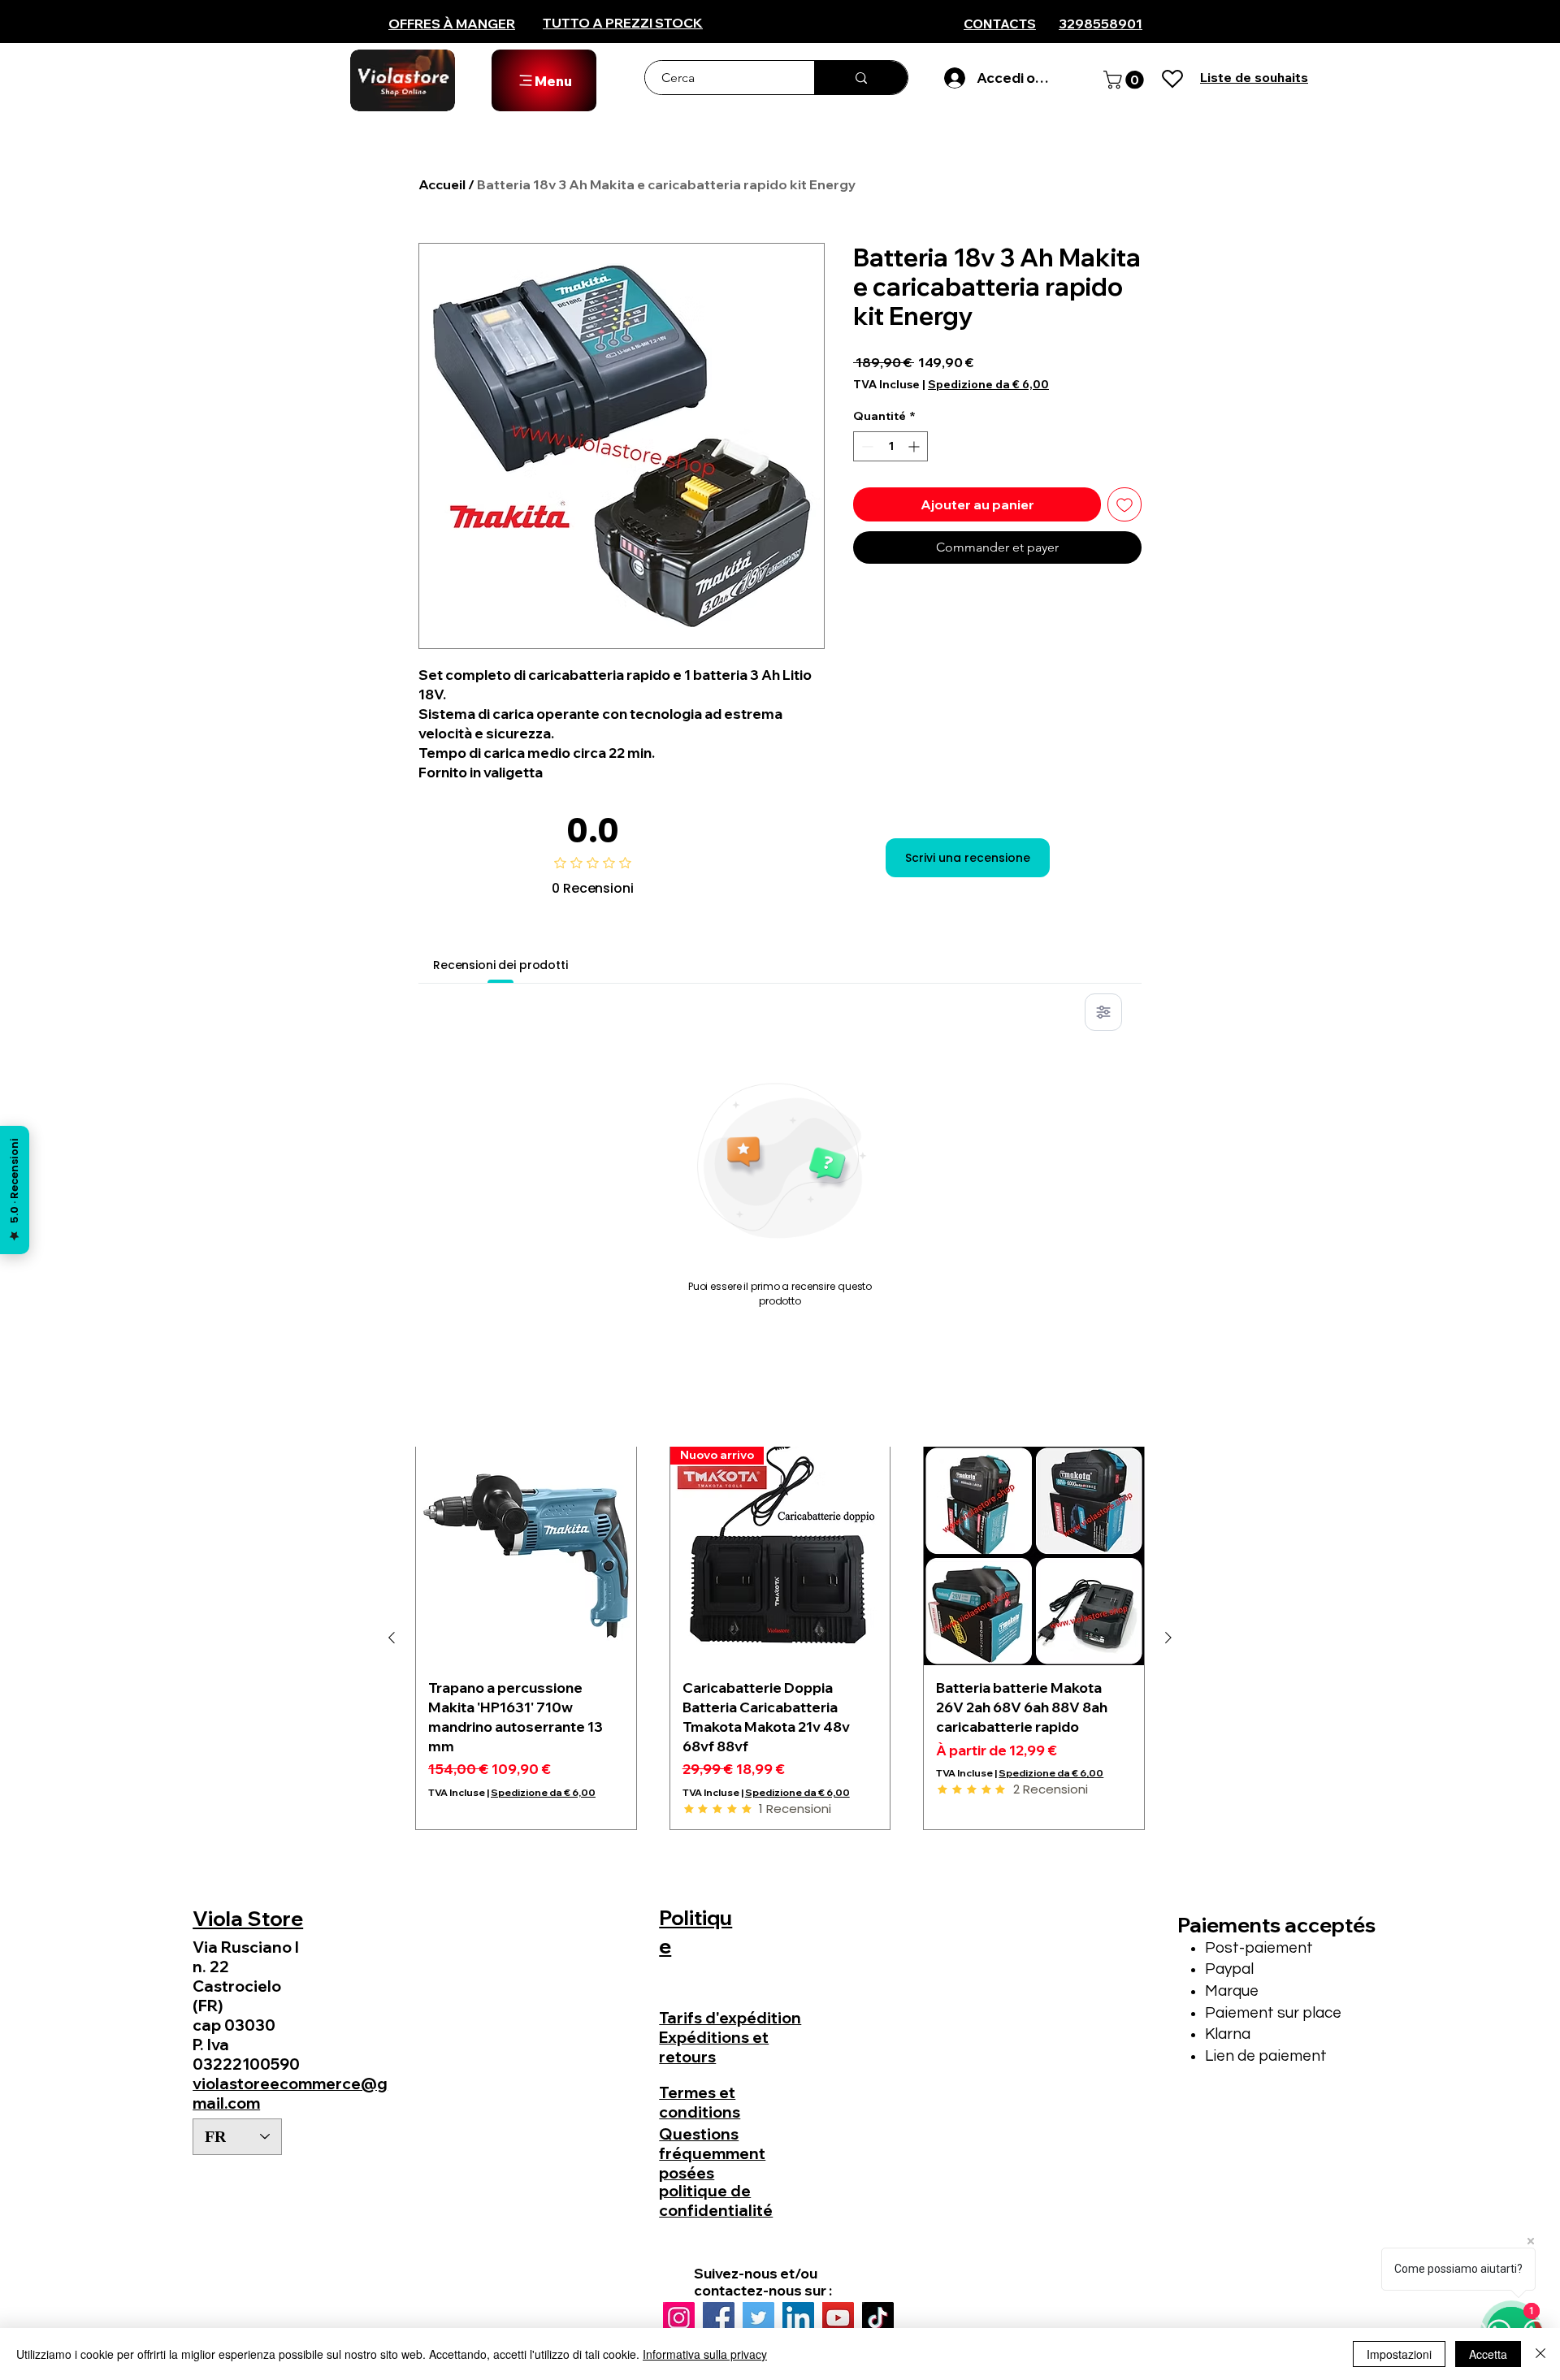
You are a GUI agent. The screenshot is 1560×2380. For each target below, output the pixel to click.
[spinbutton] (890, 446)
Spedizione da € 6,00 (988, 384)
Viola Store (248, 1918)
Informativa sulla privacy (705, 2354)
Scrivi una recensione (968, 858)
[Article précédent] (392, 1638)
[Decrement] (866, 446)
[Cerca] (861, 78)
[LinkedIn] (798, 2318)
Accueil (442, 184)
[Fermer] (1540, 2354)
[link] (1126, 80)
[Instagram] (679, 2318)
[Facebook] (719, 2318)
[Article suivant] (1168, 1638)
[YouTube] (838, 2318)
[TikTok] (878, 2318)
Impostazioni (1399, 2354)
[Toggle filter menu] (1103, 1012)
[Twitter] (758, 2318)
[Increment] (915, 446)
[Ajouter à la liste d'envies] (1124, 504)
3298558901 (1101, 24)
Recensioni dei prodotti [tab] (500, 965)
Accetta (1488, 2354)
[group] (780, 1638)
